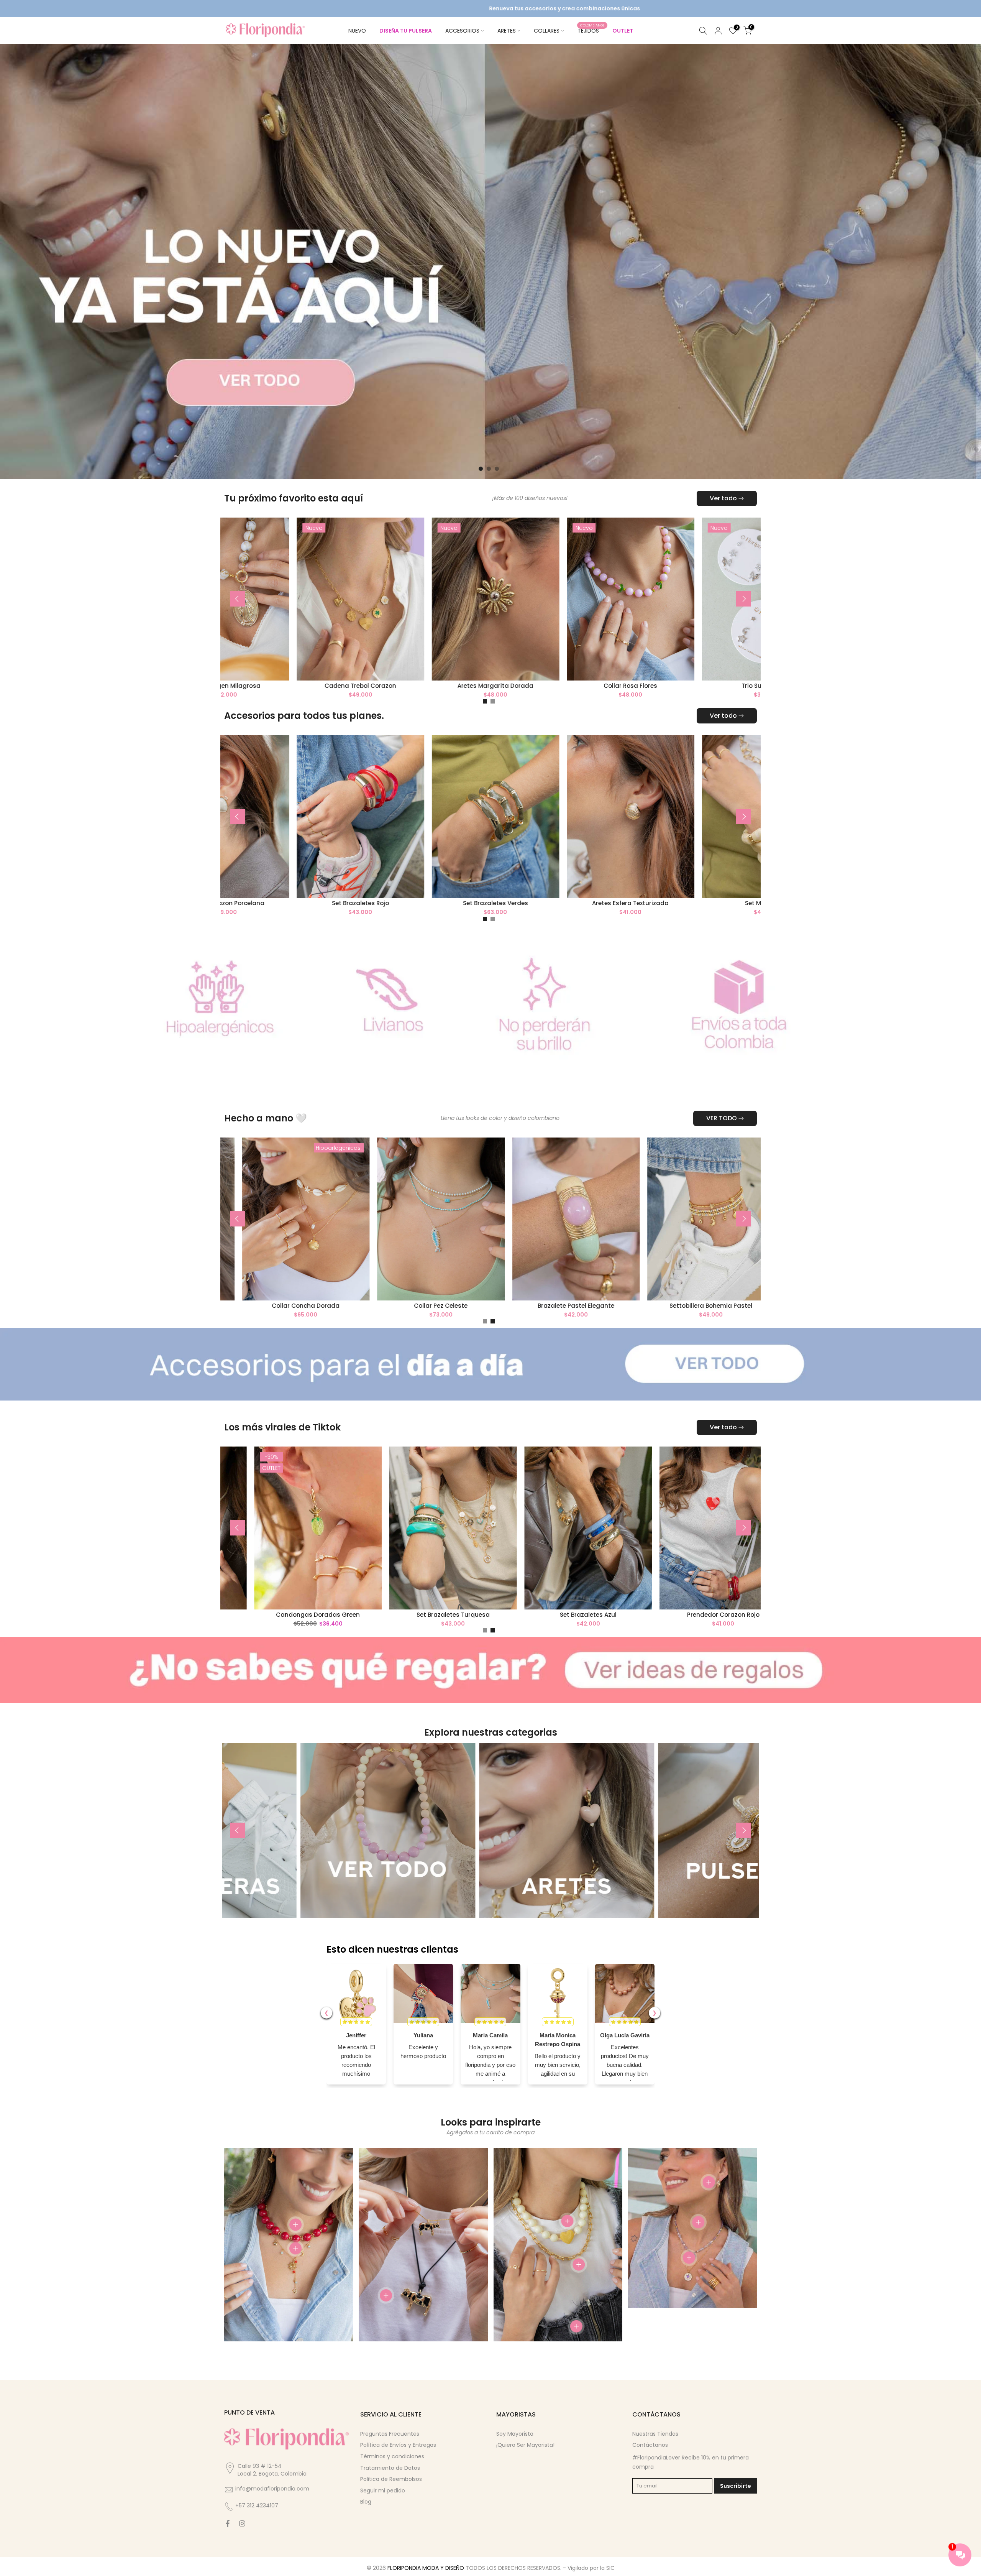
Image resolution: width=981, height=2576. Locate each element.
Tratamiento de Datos (390, 2450)
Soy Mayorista (515, 2416)
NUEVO (357, 31)
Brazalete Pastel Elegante (488, 1288)
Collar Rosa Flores (610, 668)
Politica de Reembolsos (391, 2461)
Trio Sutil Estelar (745, 668)
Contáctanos (650, 2427)
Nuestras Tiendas (655, 2416)
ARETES (507, 31)
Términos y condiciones (392, 2438)
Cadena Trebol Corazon (339, 668)
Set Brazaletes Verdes (474, 885)
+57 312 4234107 (257, 2488)
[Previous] (238, 581)
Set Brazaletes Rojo (339, 885)
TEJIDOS (591, 30)
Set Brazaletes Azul (519, 1597)
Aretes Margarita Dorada (474, 668)
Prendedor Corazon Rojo (654, 1597)
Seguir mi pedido (383, 2472)
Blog (366, 2484)
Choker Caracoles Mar (758, 1288)
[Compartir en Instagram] (242, 2506)
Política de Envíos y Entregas (398, 2427)
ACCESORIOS (462, 31)
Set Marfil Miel (745, 885)
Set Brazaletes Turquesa (384, 1597)
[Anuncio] (337, 9)
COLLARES (547, 31)
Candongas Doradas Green (249, 1597)
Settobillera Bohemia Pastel (623, 1288)
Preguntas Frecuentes (390, 2416)
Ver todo (723, 480)
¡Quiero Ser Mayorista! (525, 2427)
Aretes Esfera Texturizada (610, 885)
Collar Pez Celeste (353, 1288)
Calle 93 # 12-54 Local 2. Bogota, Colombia (272, 2452)
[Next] (743, 581)
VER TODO (722, 1100)
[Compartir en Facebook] (228, 2506)
